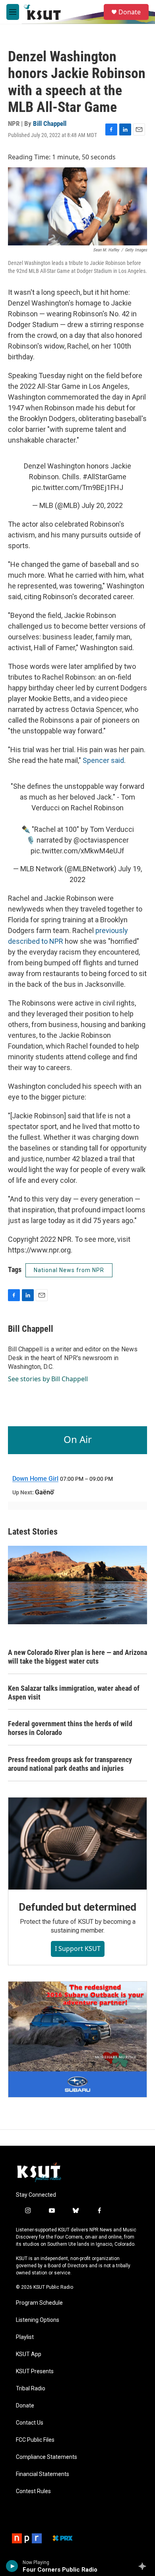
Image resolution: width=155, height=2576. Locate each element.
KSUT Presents (35, 2371)
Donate (130, 12)
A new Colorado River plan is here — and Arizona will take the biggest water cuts (77, 1657)
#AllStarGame (105, 477)
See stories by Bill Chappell (48, 1379)
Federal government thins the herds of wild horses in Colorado (70, 1728)
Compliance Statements (46, 2457)
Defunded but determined (77, 1907)
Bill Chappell (50, 124)
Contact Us (30, 2423)
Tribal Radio (31, 2389)
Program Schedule (39, 2303)
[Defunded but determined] (77, 1844)
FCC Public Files (35, 2440)
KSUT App (29, 2354)
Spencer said (103, 760)
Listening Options (38, 2320)
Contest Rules (33, 2491)
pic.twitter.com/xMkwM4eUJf (77, 851)
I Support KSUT (78, 1949)
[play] (12, 2566)
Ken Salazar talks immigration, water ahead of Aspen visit (74, 1693)
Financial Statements (43, 2474)
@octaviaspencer (101, 840)
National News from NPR (69, 1270)
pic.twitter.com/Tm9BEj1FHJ (77, 487)
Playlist (25, 2337)
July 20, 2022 (102, 505)
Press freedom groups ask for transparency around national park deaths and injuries (70, 1764)
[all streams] (144, 2566)
